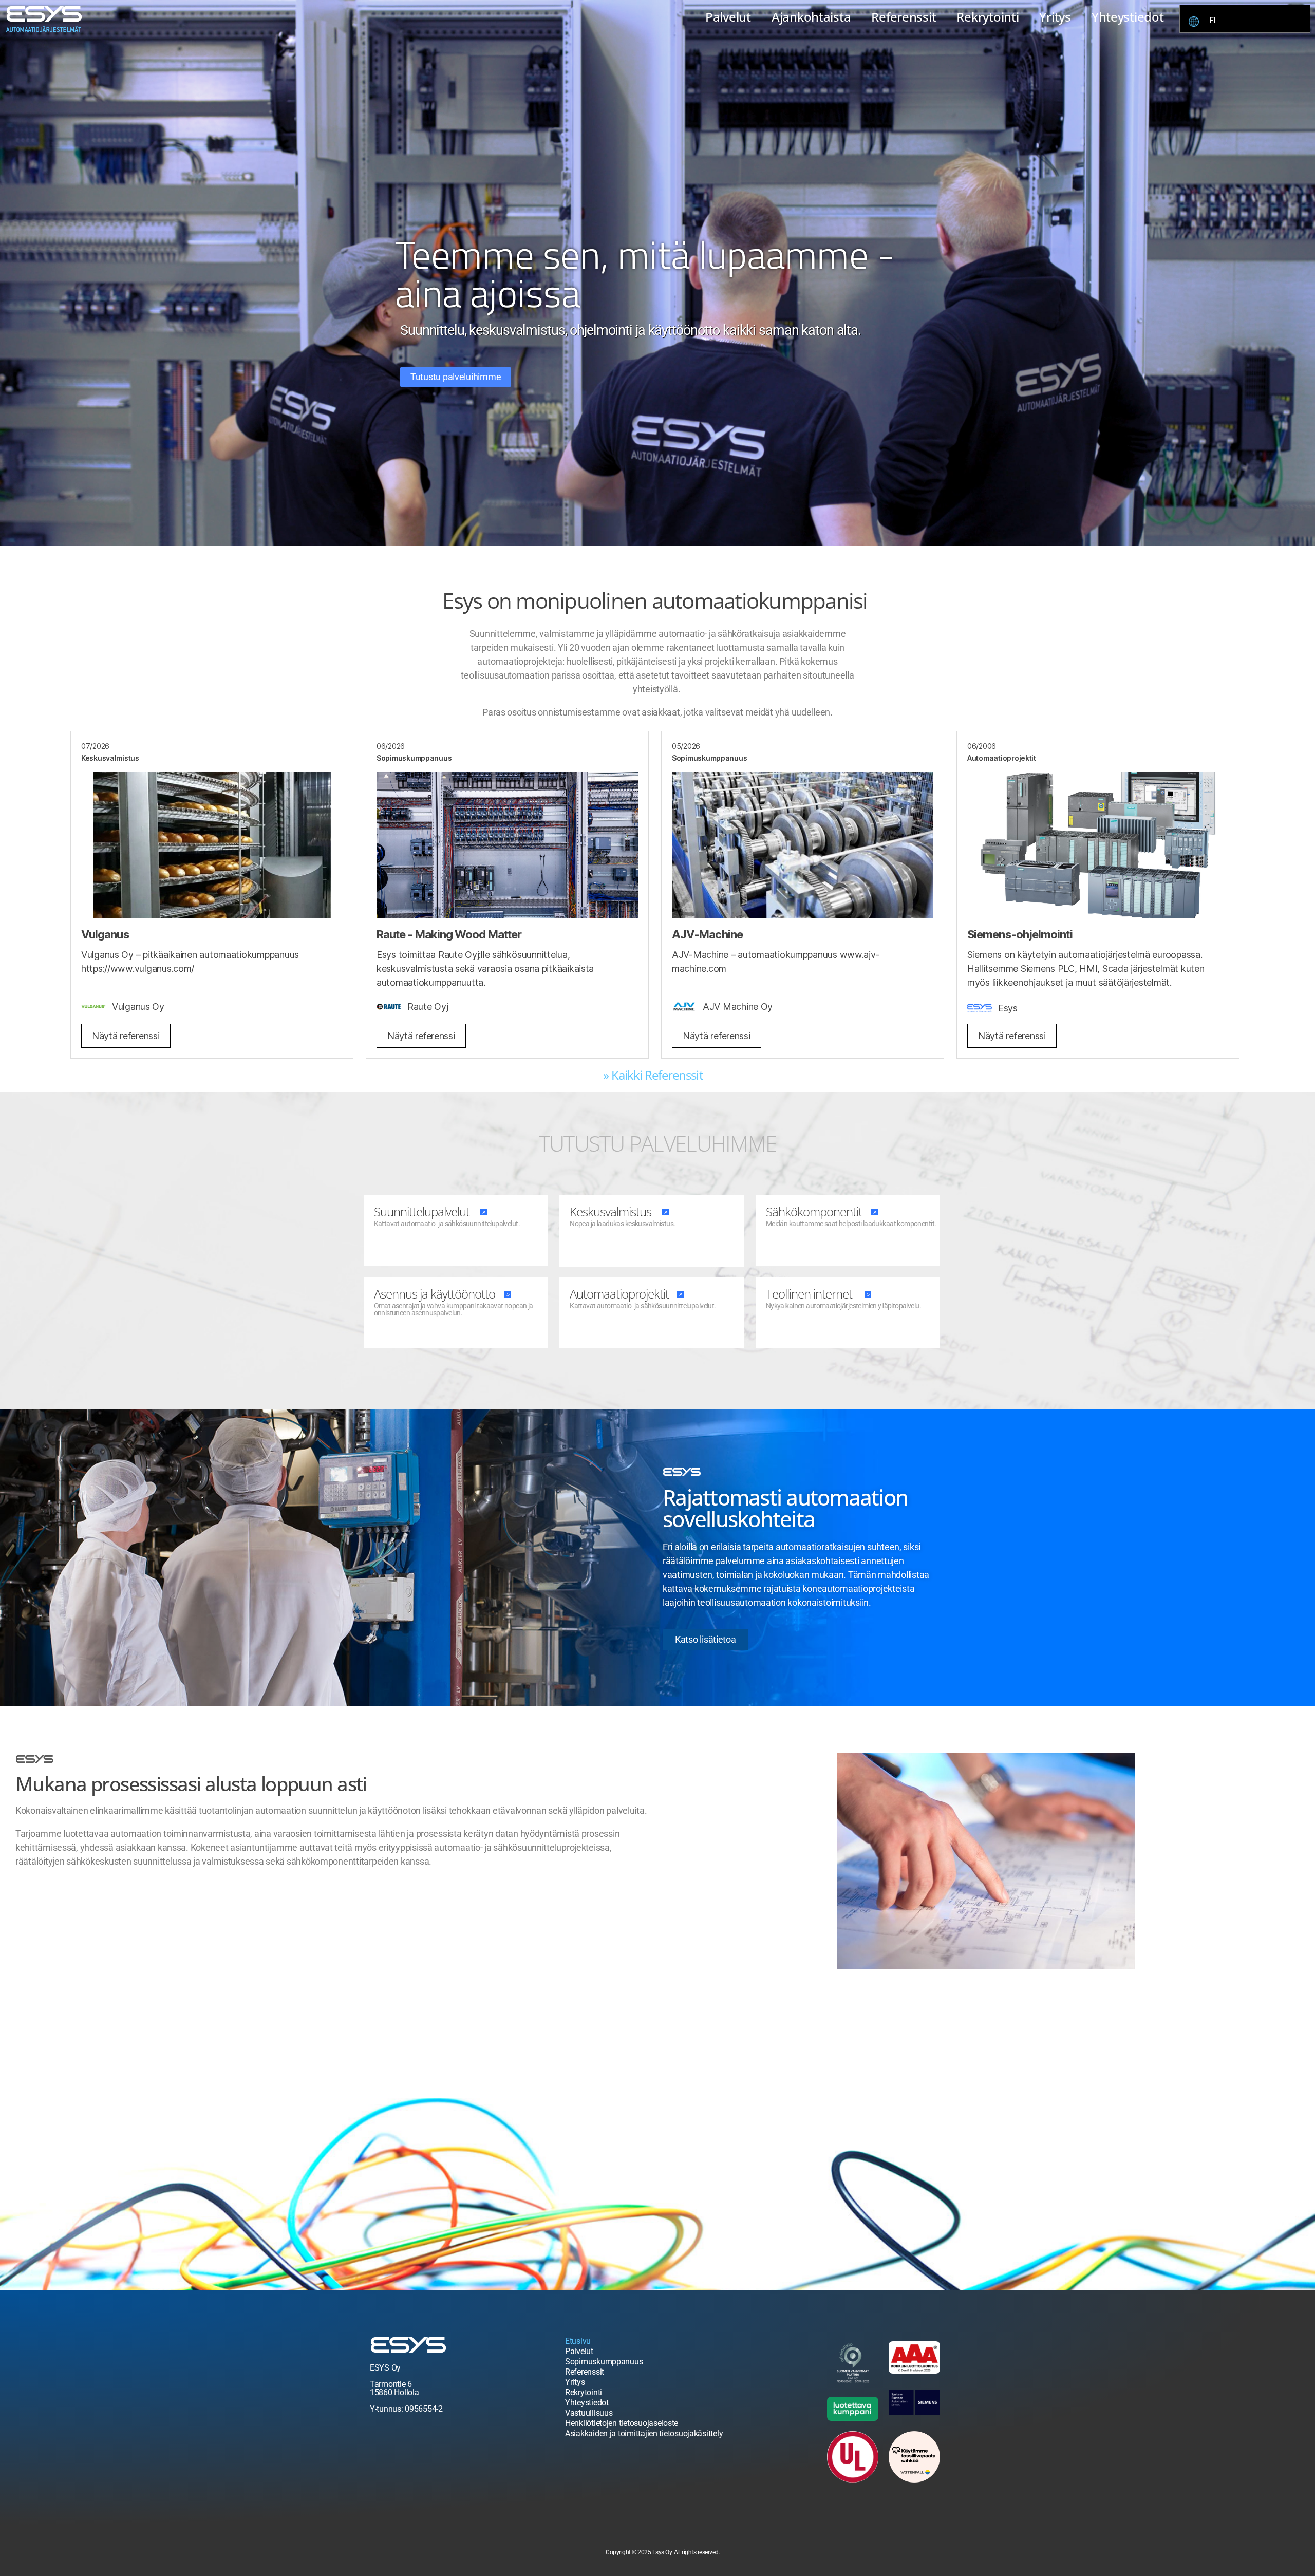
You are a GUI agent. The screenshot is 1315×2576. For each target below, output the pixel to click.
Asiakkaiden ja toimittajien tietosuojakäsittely (644, 2433)
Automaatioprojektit (619, 1294)
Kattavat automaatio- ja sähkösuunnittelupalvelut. (447, 1224)
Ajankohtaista (811, 17)
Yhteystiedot (1128, 17)
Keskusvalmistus (610, 1211)
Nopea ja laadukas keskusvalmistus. (622, 1224)
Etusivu (578, 2341)
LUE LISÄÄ (391, 1243)
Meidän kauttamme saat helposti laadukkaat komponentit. (851, 1224)
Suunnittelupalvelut (422, 1211)
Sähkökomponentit (814, 1211)
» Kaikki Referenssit (653, 1075)
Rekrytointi (988, 17)
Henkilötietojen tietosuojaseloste (622, 2423)
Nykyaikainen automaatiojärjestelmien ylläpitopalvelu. (843, 1306)
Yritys (1055, 17)
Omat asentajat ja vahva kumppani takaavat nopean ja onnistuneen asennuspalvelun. (454, 1309)
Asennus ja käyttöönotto (435, 1294)
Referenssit (904, 17)
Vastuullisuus (589, 2413)
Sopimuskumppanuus (604, 2362)
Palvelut (728, 17)
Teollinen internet (809, 1294)
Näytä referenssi (126, 1036)
